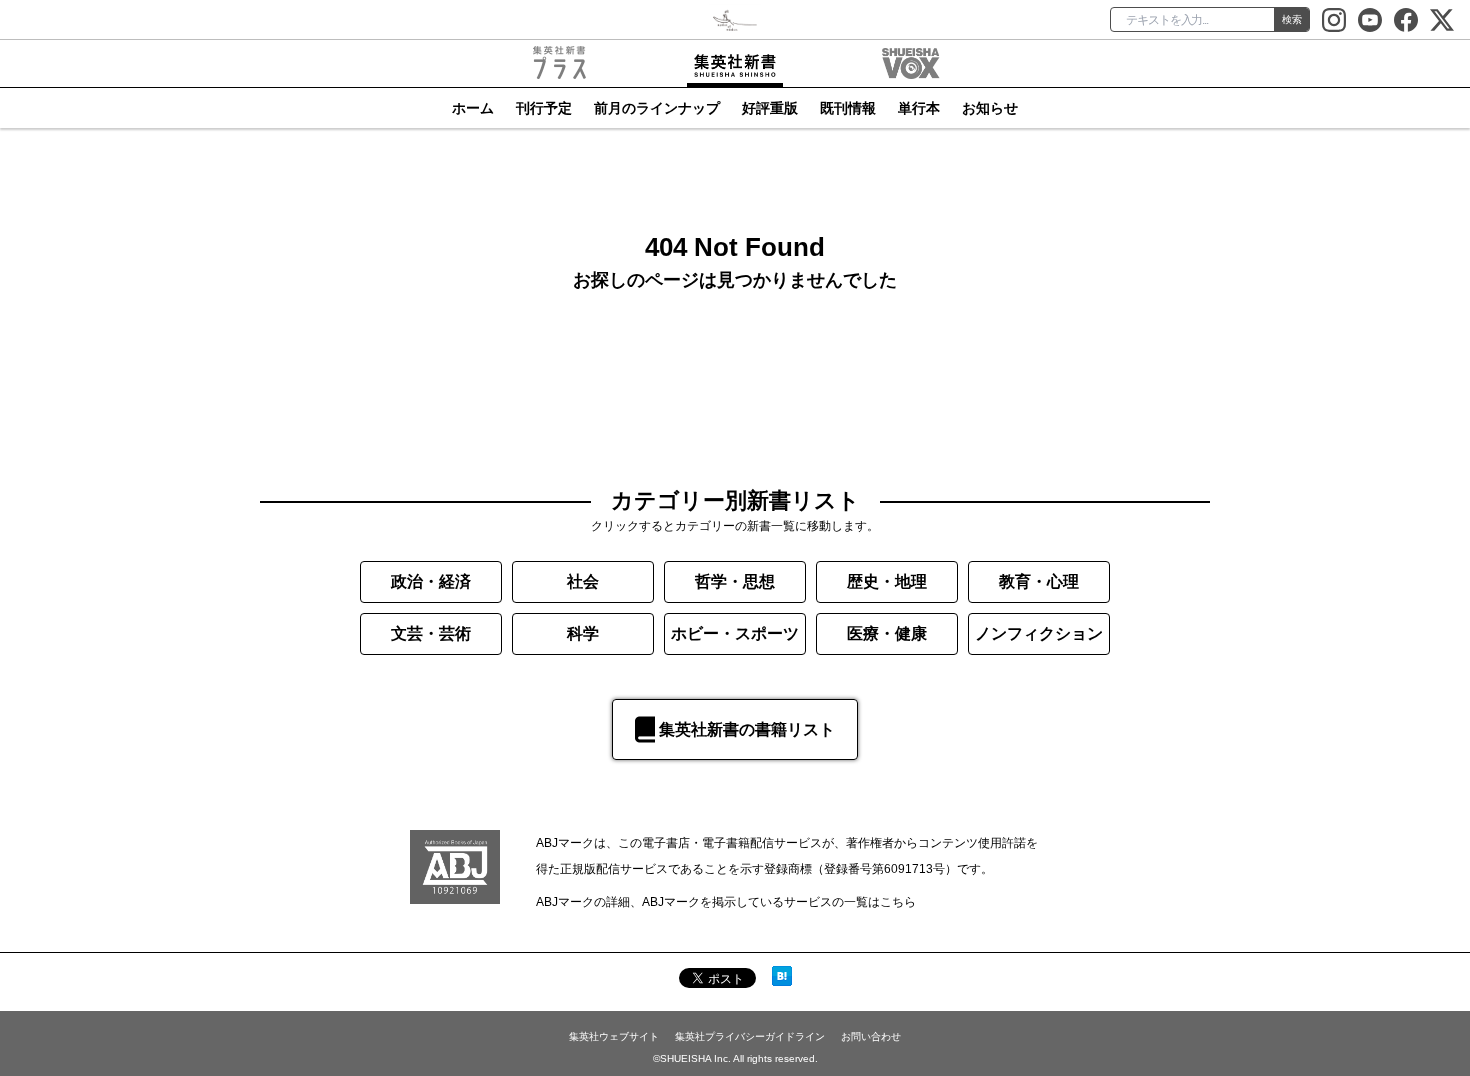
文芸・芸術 (431, 633)
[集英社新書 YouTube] (1370, 20)
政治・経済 (431, 581)
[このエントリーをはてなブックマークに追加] (782, 976)
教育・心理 (1039, 581)
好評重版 (770, 108)
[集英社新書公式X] (1442, 20)
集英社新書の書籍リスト (747, 729)
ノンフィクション (1039, 633)
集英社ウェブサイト (614, 1036)
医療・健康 (887, 633)
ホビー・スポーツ (735, 633)
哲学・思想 (735, 581)
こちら (898, 902)
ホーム (473, 108)
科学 (583, 633)
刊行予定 (544, 108)
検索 (1292, 19)
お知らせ (990, 108)
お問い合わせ (871, 1036)
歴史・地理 (887, 581)
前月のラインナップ (657, 108)
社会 (583, 581)
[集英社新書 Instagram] (1334, 20)
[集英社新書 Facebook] (1406, 20)
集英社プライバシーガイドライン (750, 1036)
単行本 (919, 108)
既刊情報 (848, 108)
